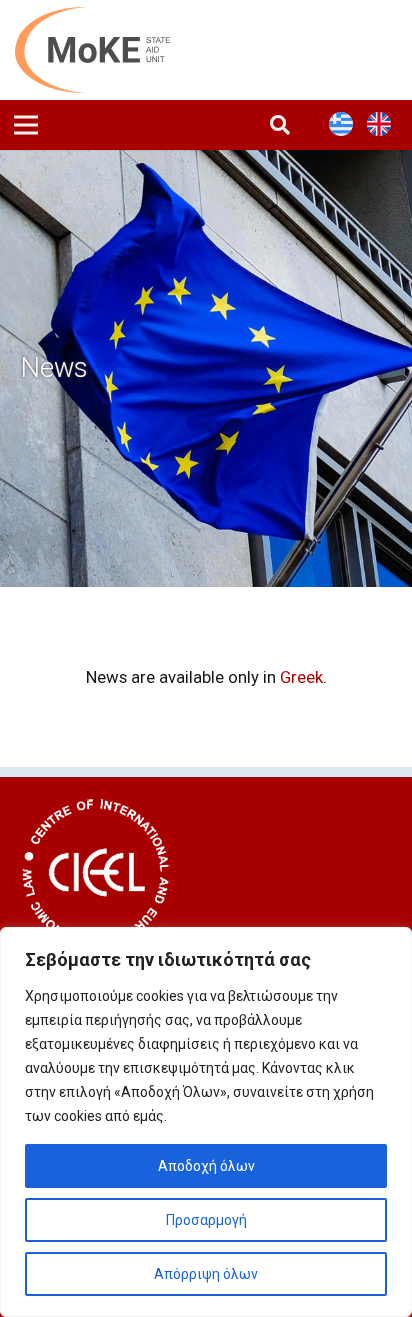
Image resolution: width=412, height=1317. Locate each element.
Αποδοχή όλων (206, 1166)
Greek (301, 677)
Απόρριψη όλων (206, 1274)
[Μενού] (26, 125)
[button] (280, 125)
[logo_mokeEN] (104, 50)
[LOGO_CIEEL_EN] (96, 873)
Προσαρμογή (206, 1220)
